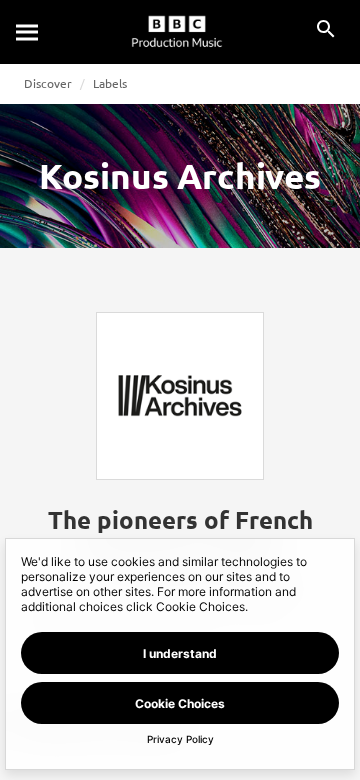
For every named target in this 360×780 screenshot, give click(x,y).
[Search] (28, 32)
